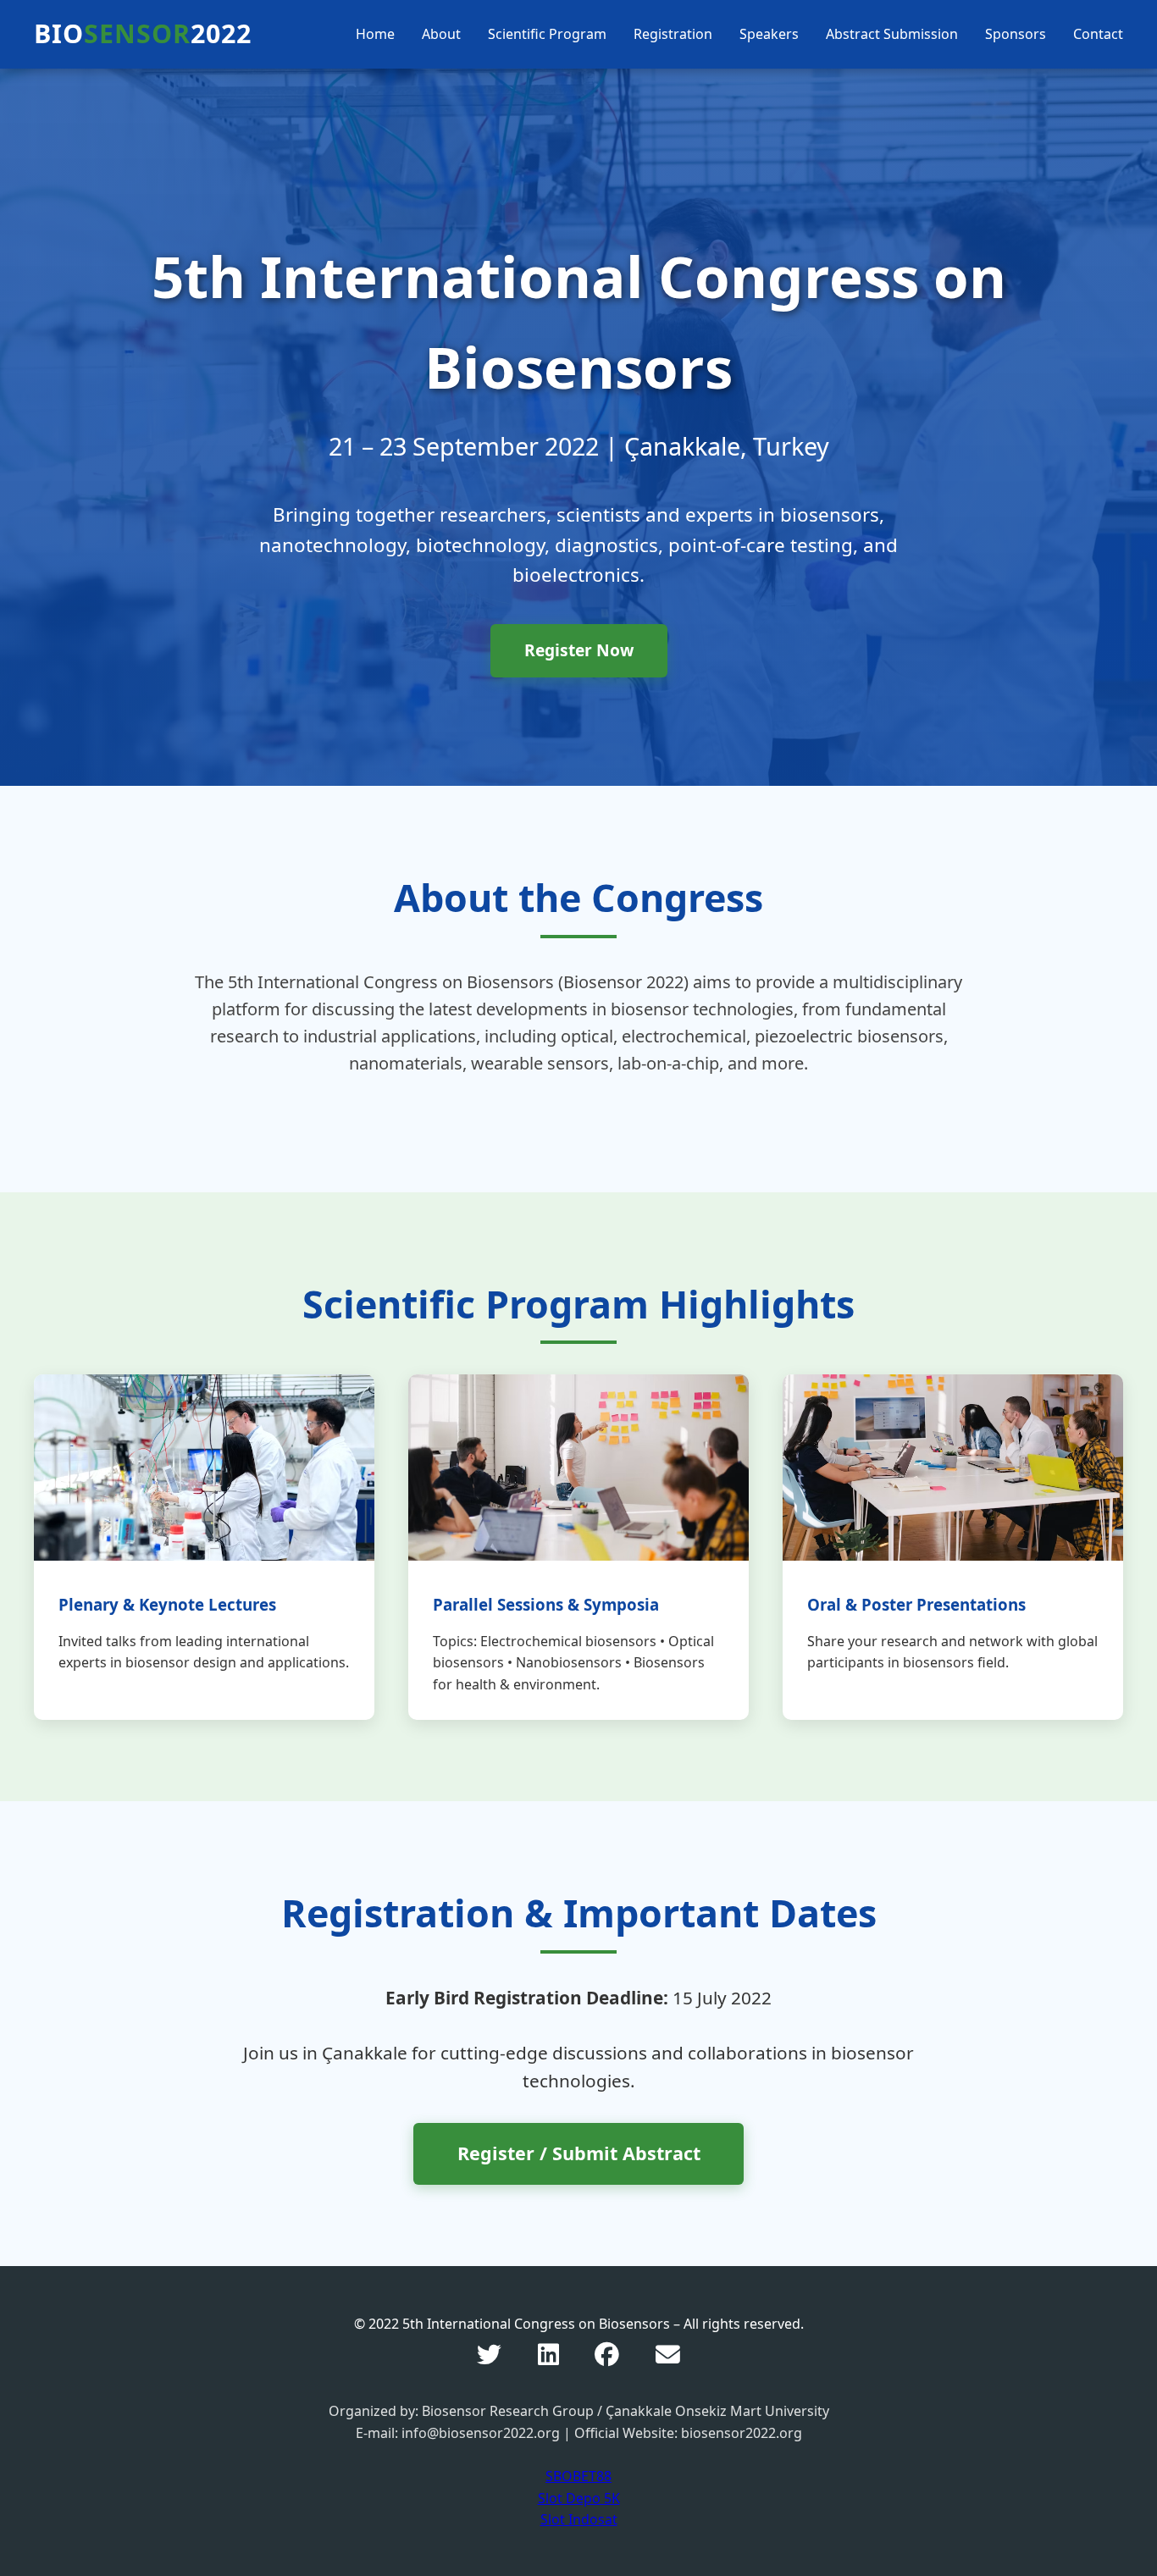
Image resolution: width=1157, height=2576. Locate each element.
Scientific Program (547, 34)
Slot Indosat (579, 2519)
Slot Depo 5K (579, 2498)
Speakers (769, 34)
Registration (673, 34)
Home (375, 34)
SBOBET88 (578, 2476)
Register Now (579, 650)
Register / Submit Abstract (579, 2153)
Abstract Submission (892, 34)
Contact (1098, 34)
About (441, 34)
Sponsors (1016, 34)
